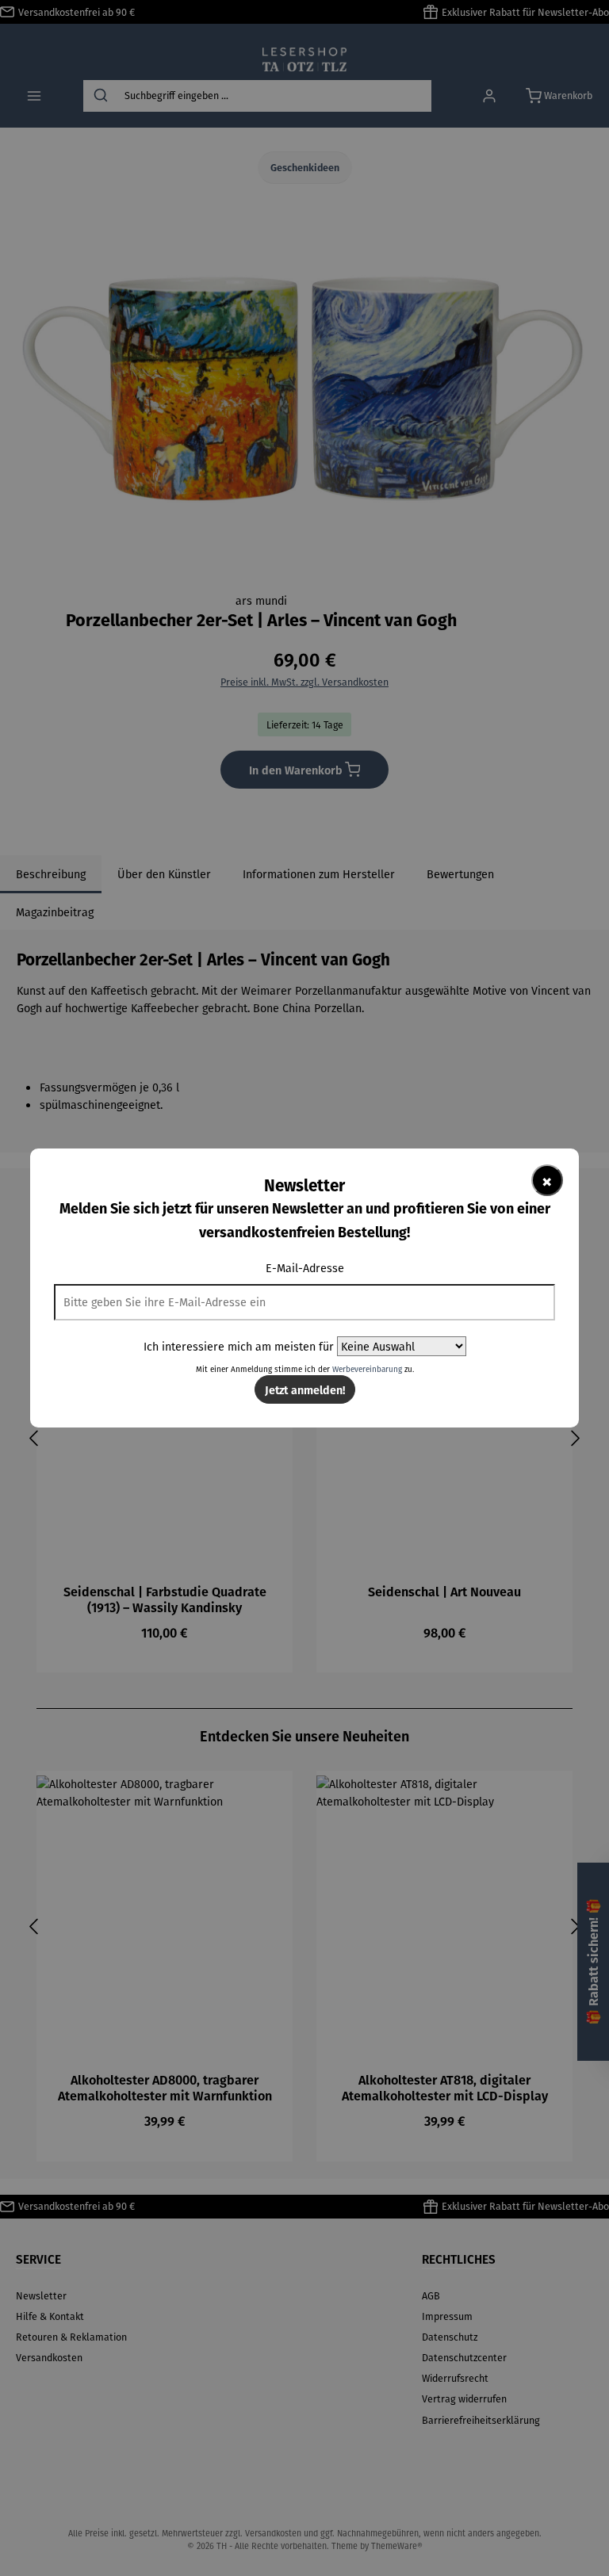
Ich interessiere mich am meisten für (239, 1346)
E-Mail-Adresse (305, 1268)
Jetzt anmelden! (305, 1389)
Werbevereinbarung (367, 1369)
